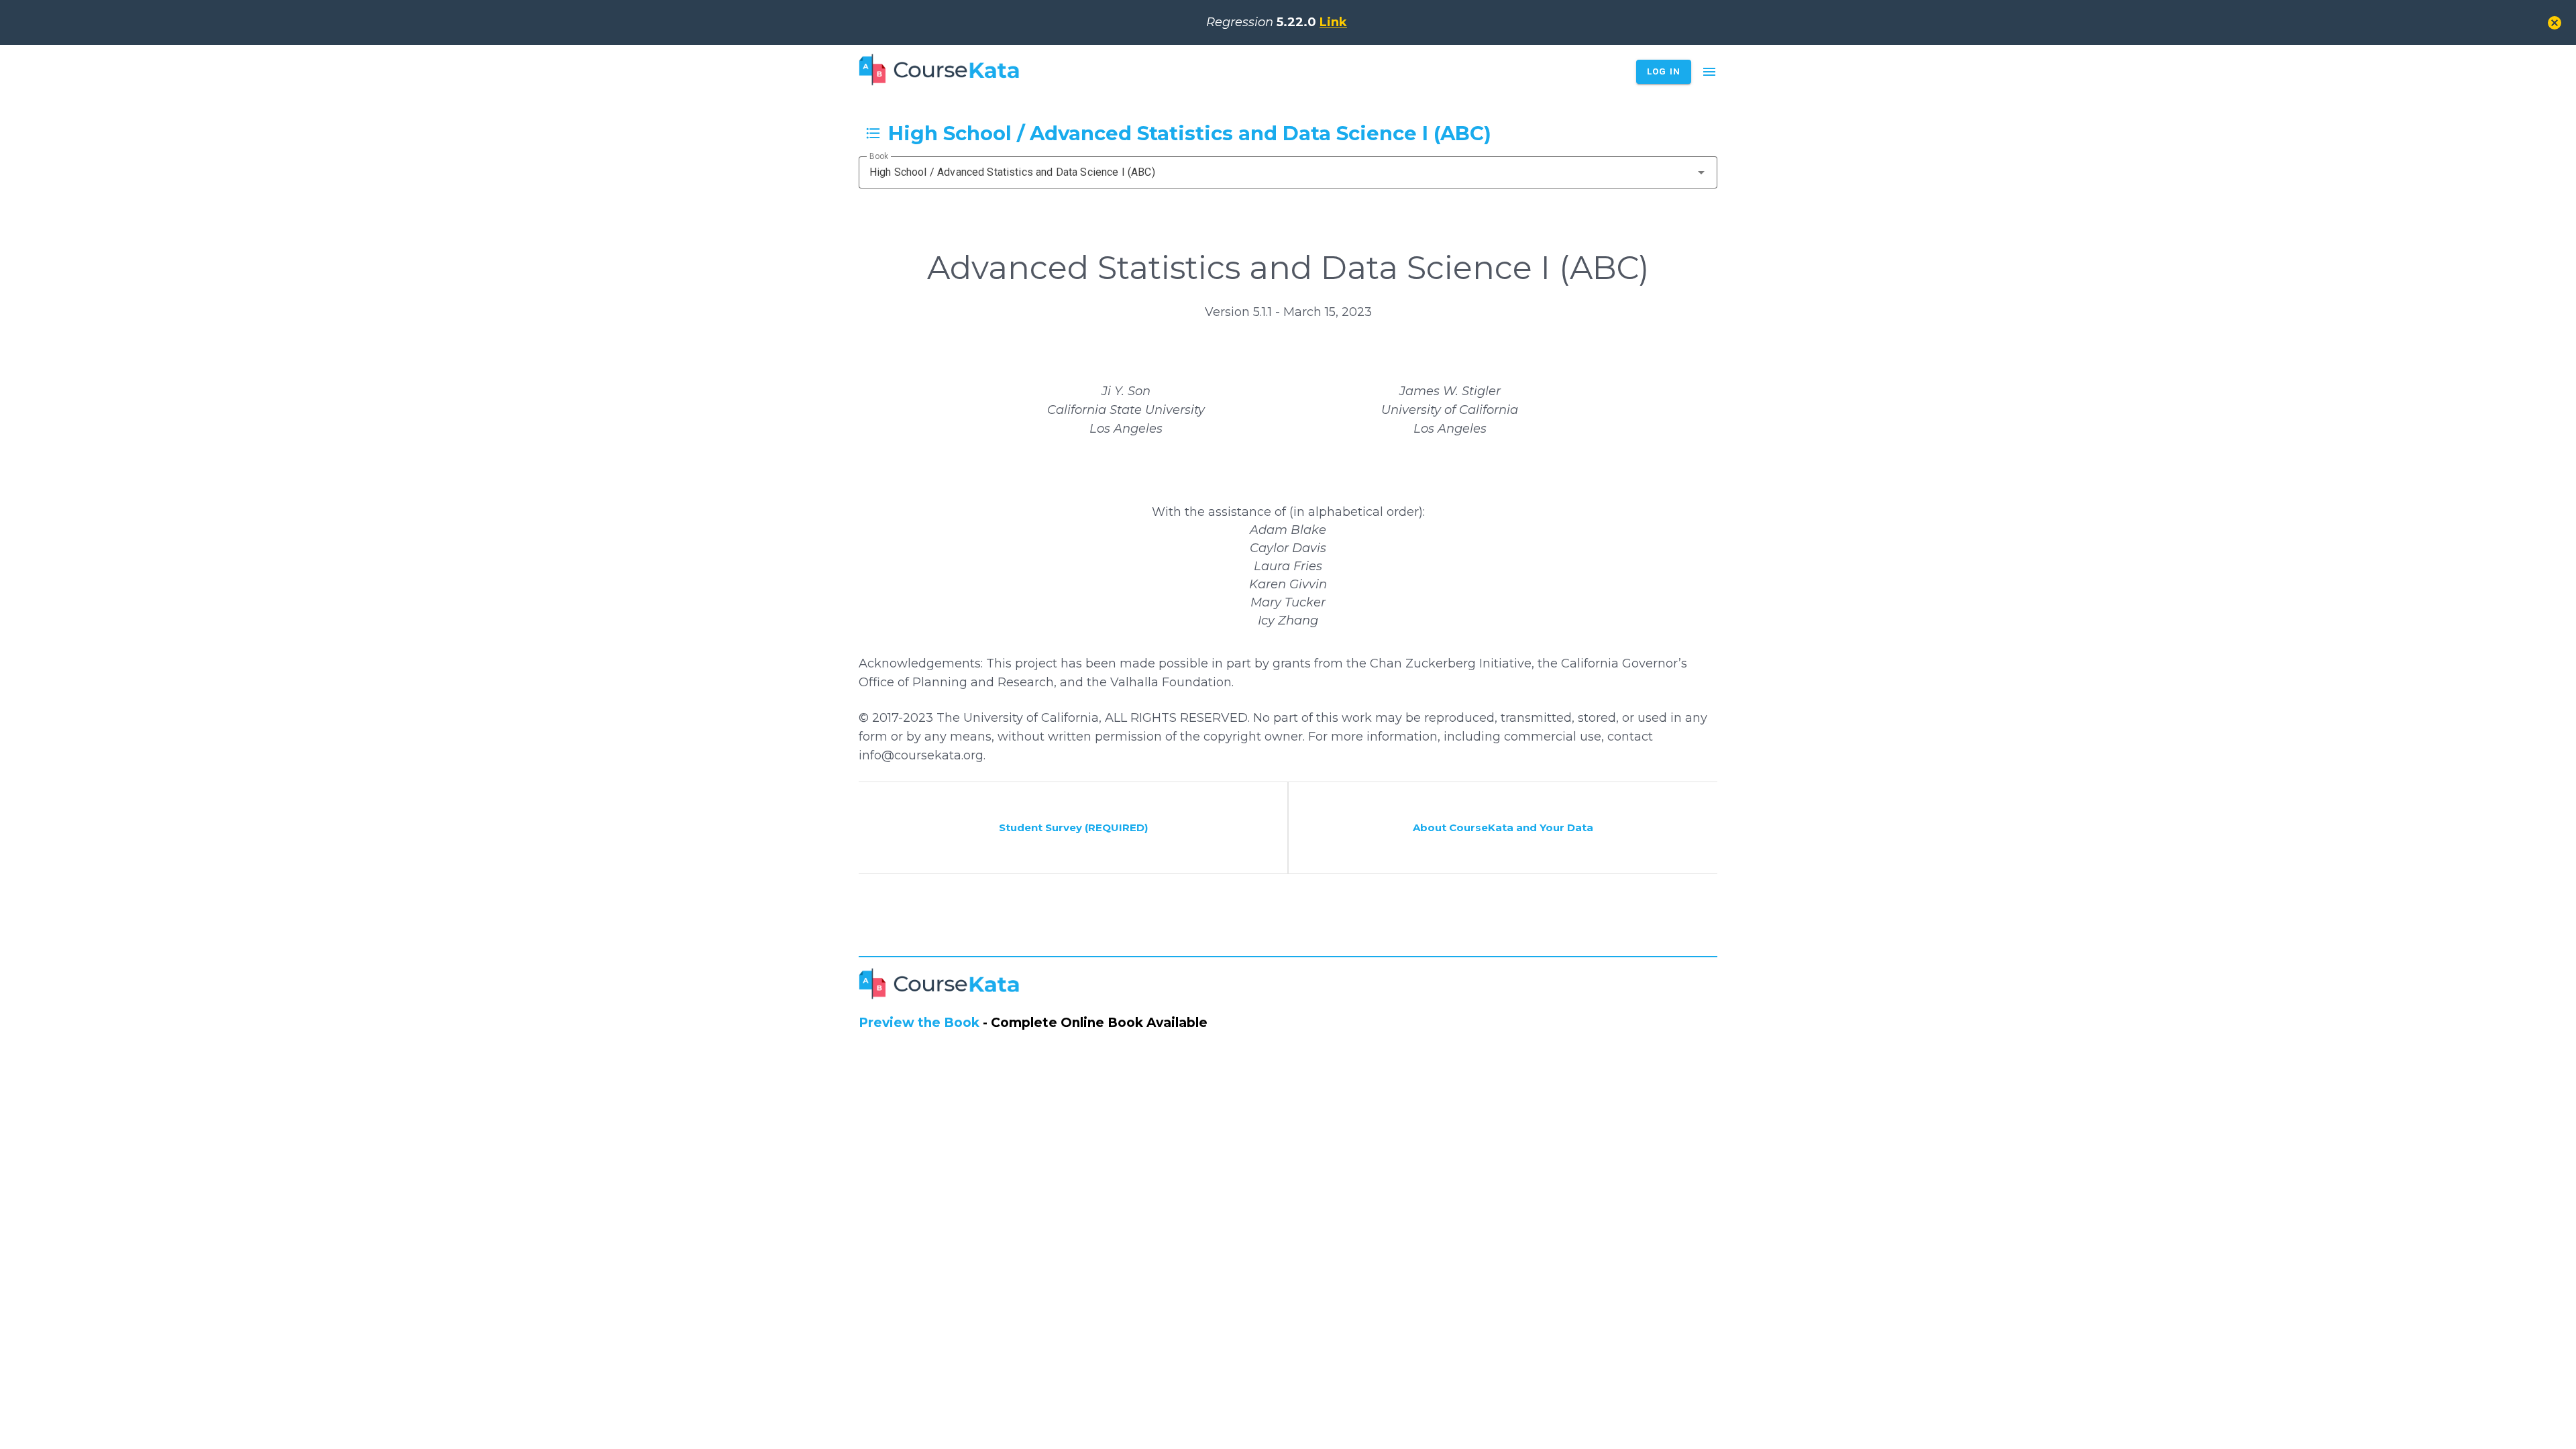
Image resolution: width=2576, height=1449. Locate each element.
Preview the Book (919, 1023)
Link (1333, 22)
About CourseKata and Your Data (1503, 827)
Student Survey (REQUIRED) (1073, 827)
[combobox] (1288, 172)
